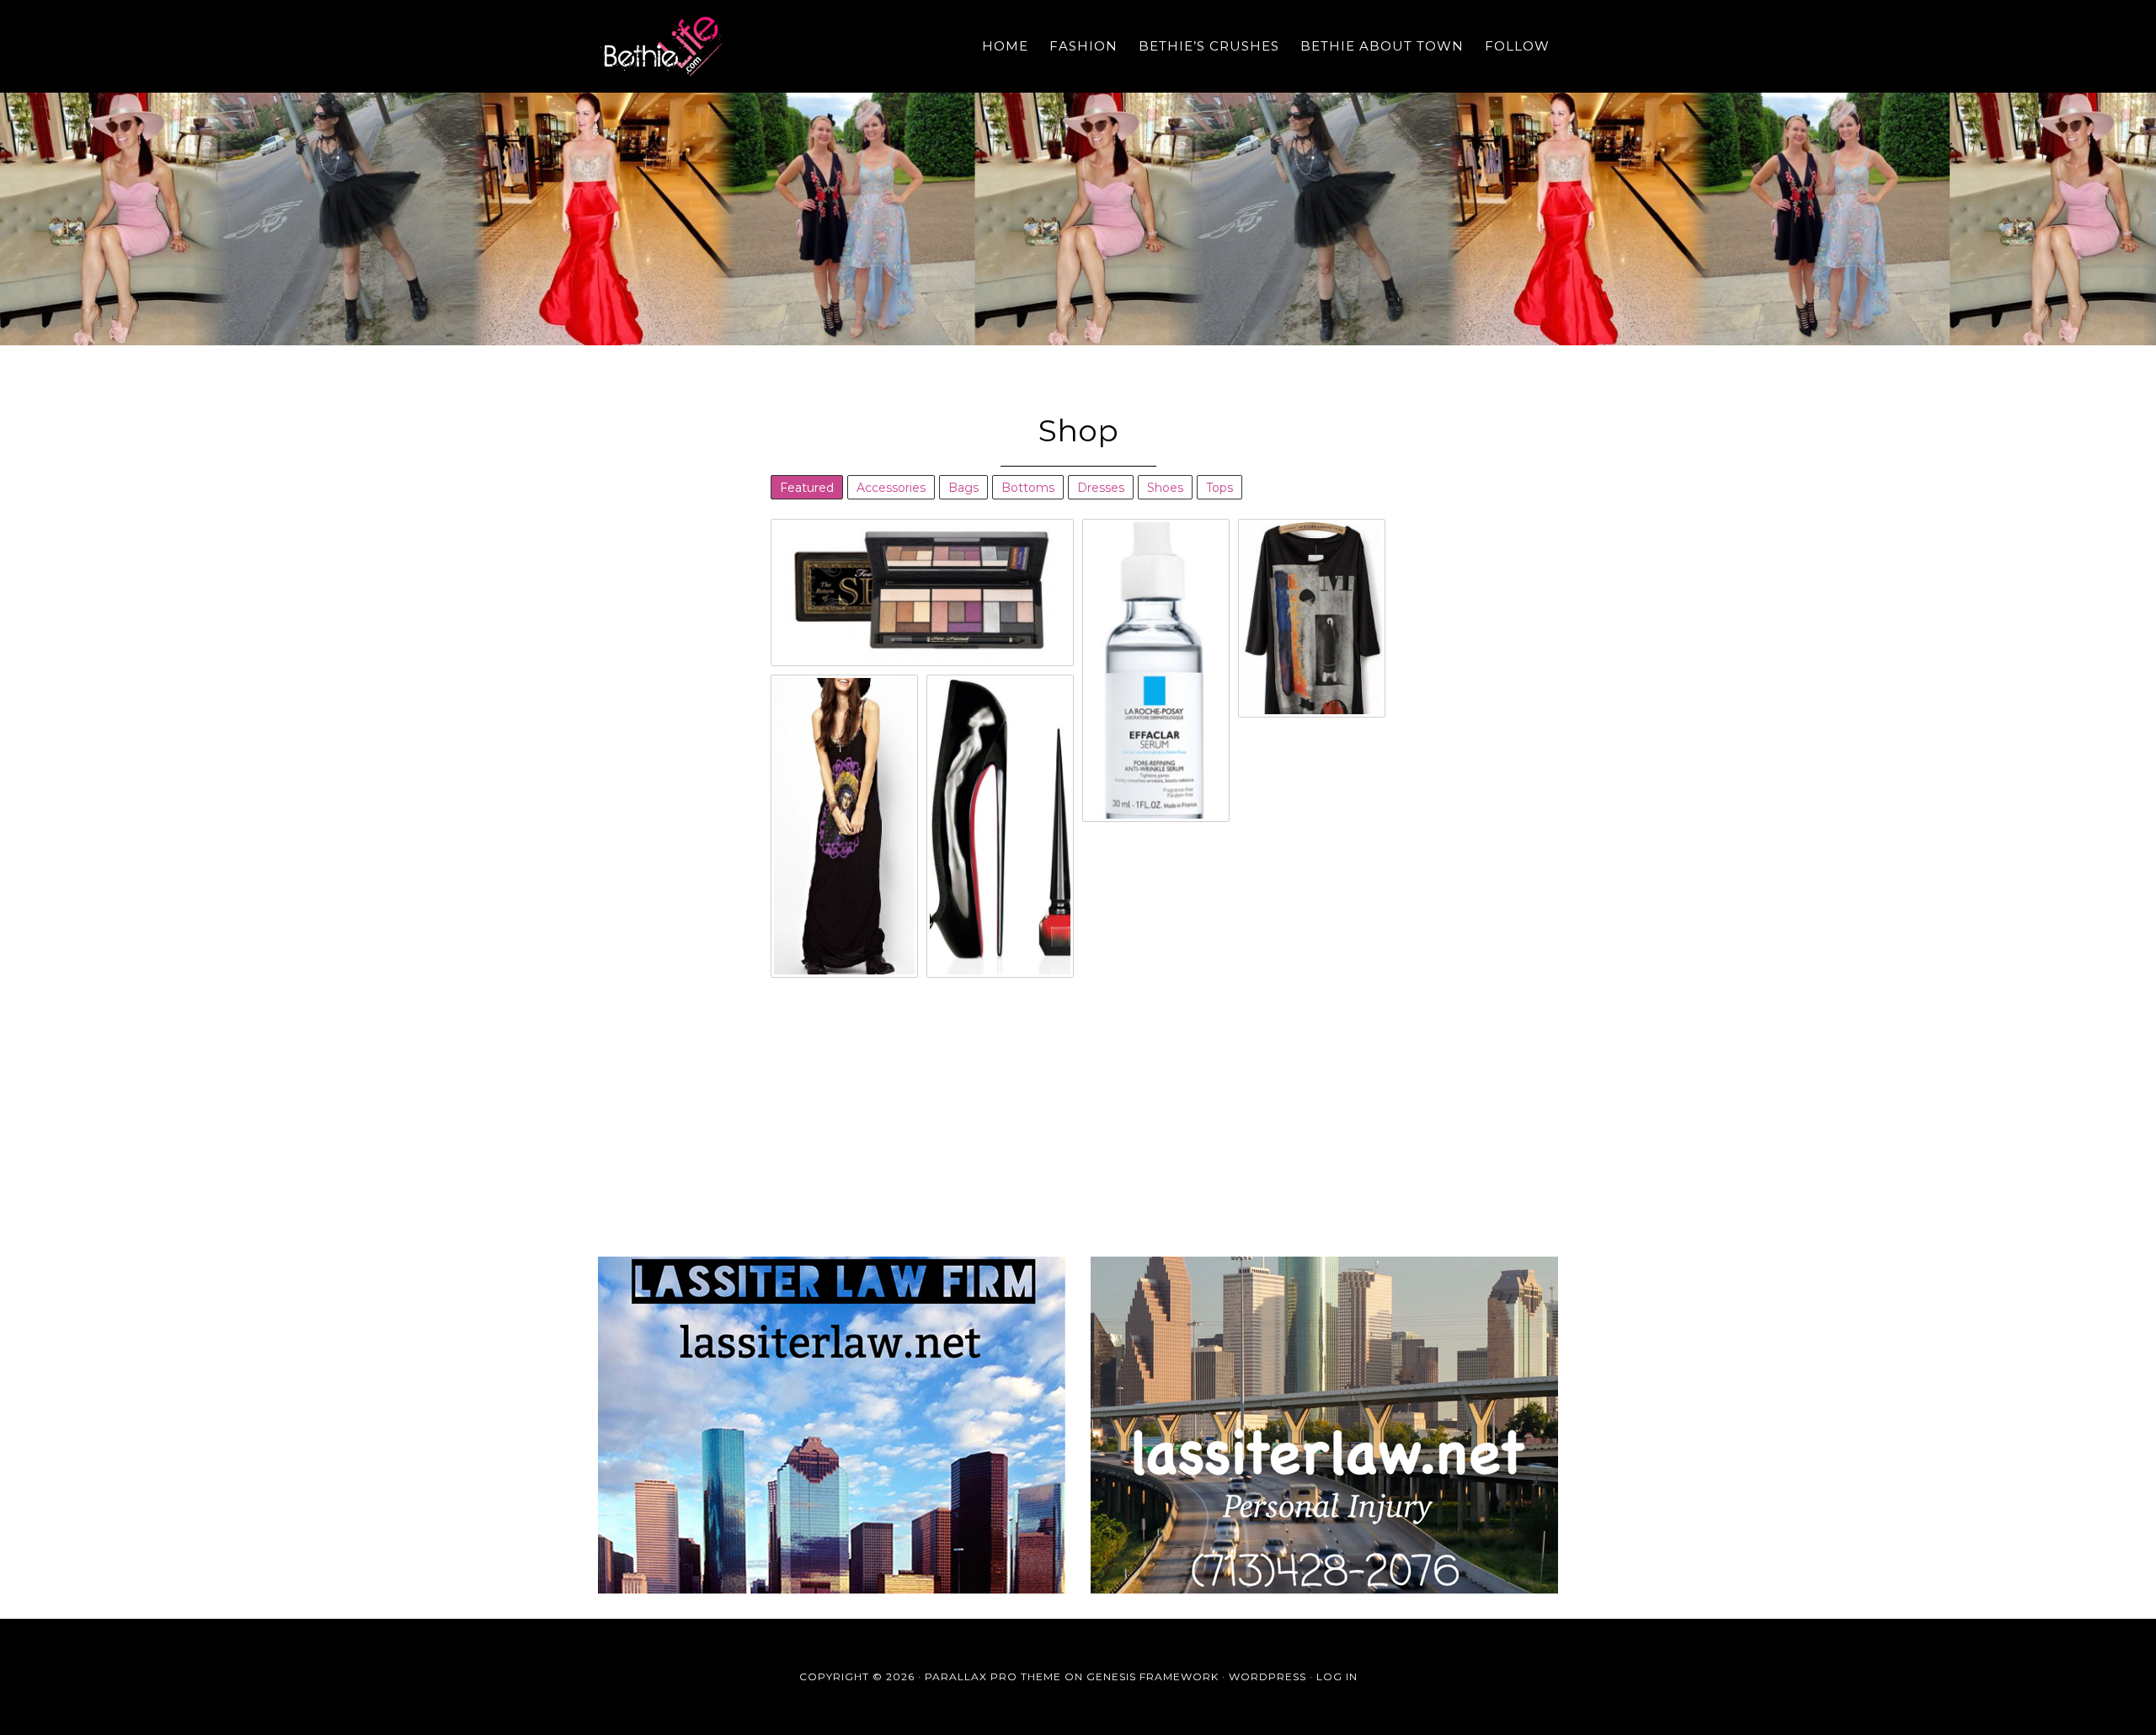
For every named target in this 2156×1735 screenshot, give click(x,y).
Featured (807, 488)
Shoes (1165, 488)
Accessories (891, 488)
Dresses (1101, 488)
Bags (963, 488)
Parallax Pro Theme (993, 1676)
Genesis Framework (1153, 1676)
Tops (1219, 488)
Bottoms (1028, 488)
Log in (1337, 1676)
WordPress (1267, 1676)
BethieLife (750, 46)
